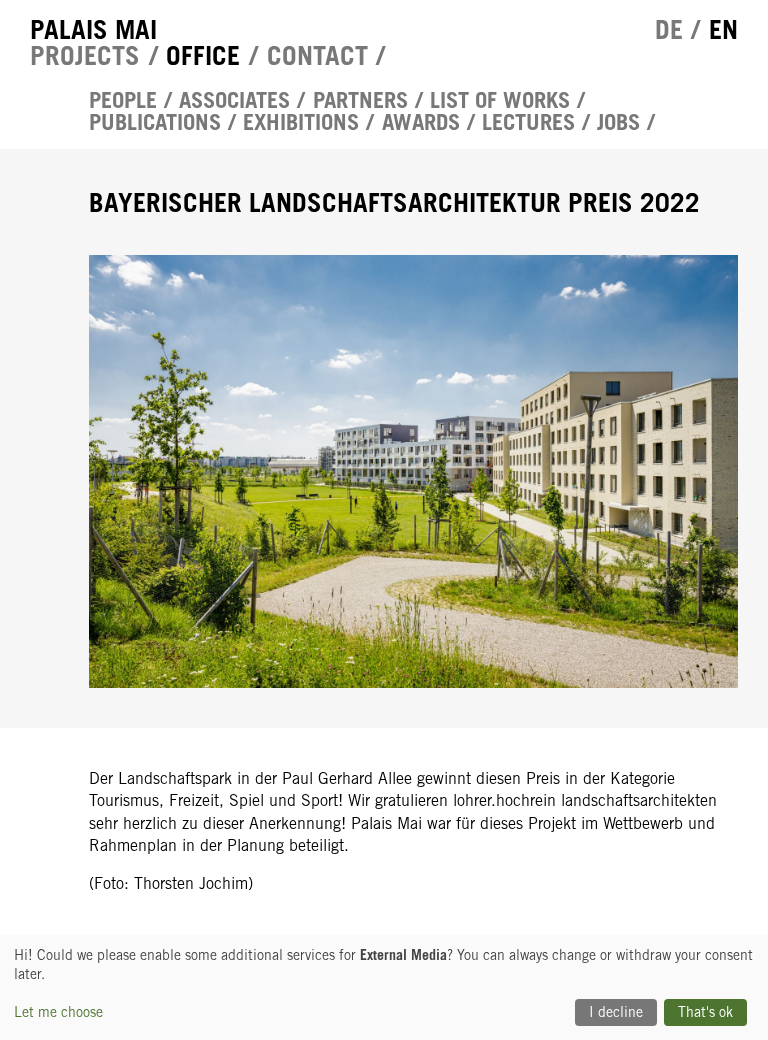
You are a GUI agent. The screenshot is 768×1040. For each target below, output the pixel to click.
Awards (421, 122)
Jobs (618, 122)
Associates (234, 100)
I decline (616, 1012)
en (723, 29)
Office (203, 55)
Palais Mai (93, 29)
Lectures (528, 122)
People (123, 100)
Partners (360, 100)
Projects (85, 55)
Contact (317, 55)
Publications (155, 122)
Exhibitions (301, 122)
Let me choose (58, 1012)
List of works (500, 100)
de (669, 29)
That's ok (705, 1012)
